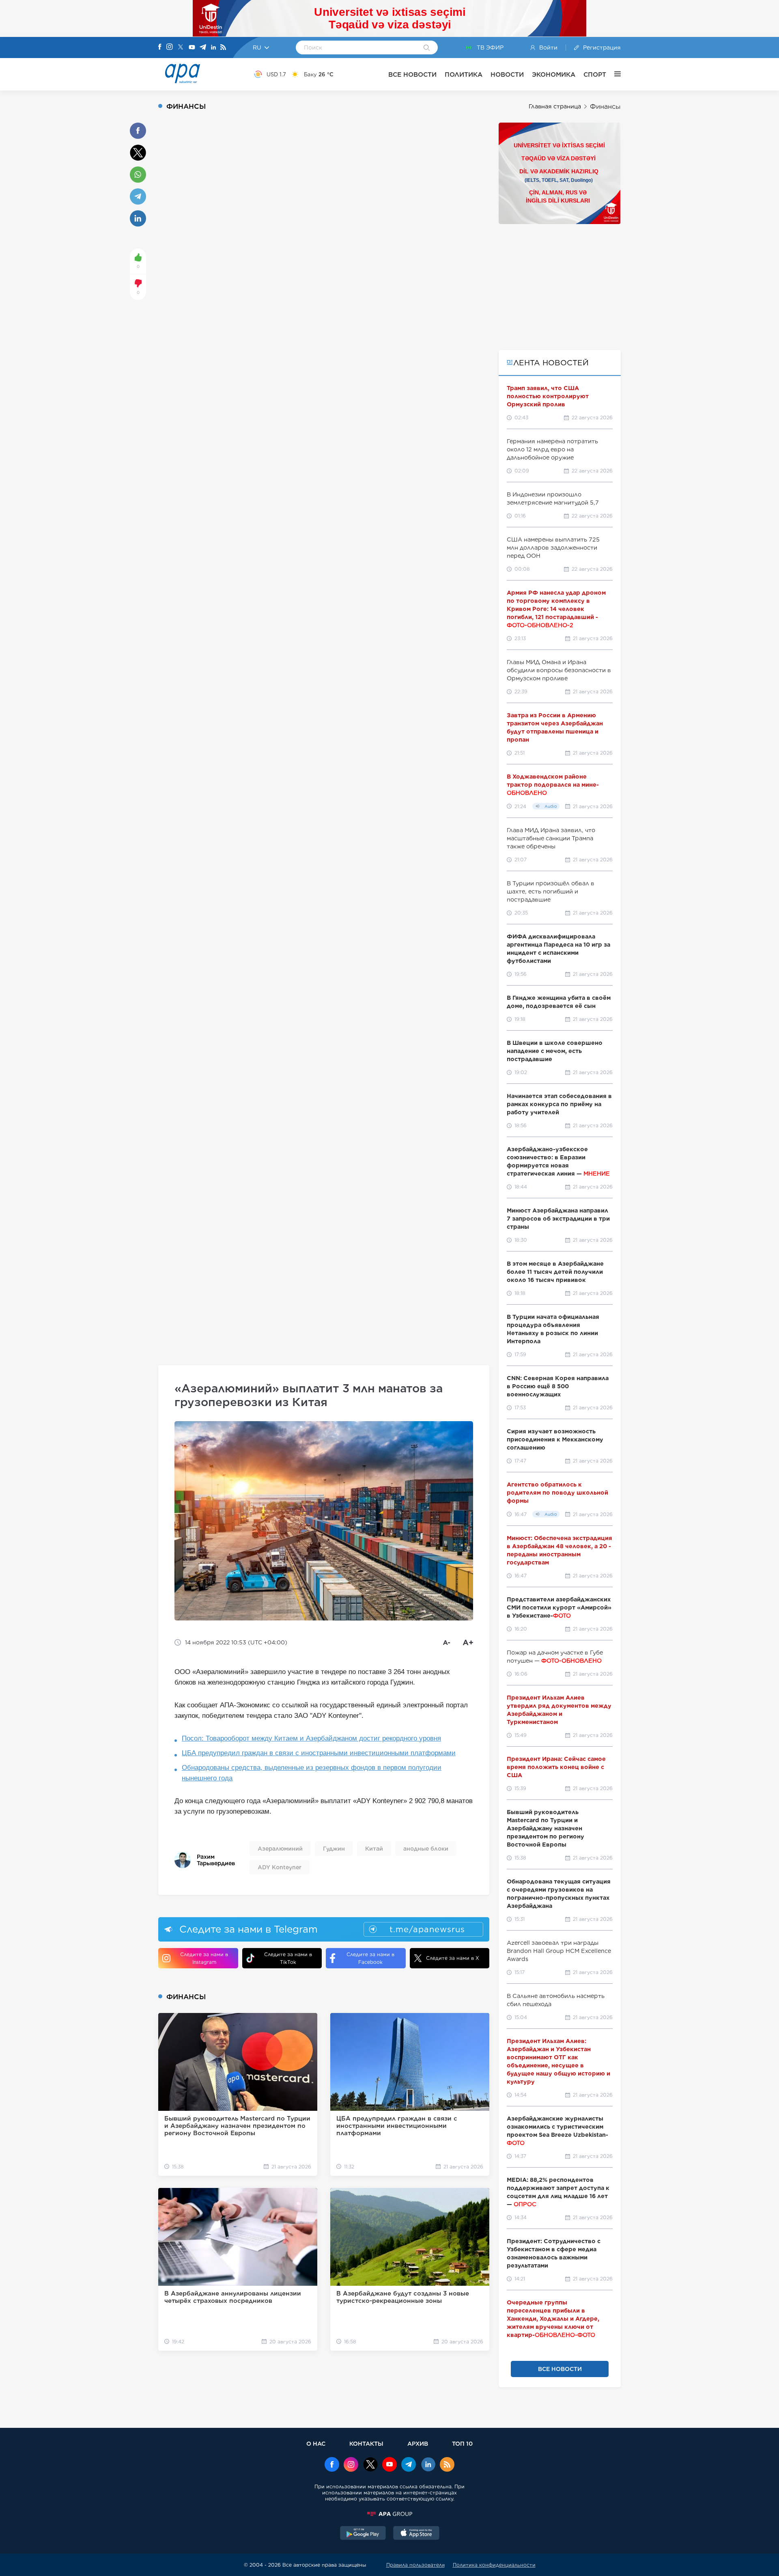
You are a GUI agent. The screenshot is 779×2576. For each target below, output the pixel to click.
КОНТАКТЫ (366, 2443)
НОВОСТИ (507, 74)
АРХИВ (418, 2443)
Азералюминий (280, 1849)
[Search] (427, 48)
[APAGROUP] (389, 2514)
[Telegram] (203, 48)
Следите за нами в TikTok (288, 1958)
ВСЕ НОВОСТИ (412, 74)
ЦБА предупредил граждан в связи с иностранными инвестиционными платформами (319, 1753)
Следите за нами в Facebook (370, 1958)
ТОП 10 (462, 2443)
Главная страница (555, 106)
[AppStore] (416, 2534)
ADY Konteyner (280, 1867)
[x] (370, 2465)
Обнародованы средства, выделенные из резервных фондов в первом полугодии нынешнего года (312, 1773)
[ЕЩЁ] (613, 74)
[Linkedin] (213, 48)
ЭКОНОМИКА (554, 74)
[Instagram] (170, 47)
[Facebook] (160, 47)
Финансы (605, 107)
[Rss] (223, 48)
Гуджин (334, 1849)
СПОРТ (595, 74)
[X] (181, 48)
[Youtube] (192, 48)
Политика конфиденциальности (494, 2565)
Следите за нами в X (453, 1958)
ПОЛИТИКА (464, 74)
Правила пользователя (415, 2565)
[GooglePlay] (363, 2534)
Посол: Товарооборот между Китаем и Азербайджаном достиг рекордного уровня (311, 1738)
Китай (374, 1849)
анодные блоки (426, 1849)
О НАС (316, 2443)
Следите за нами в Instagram (204, 1958)
